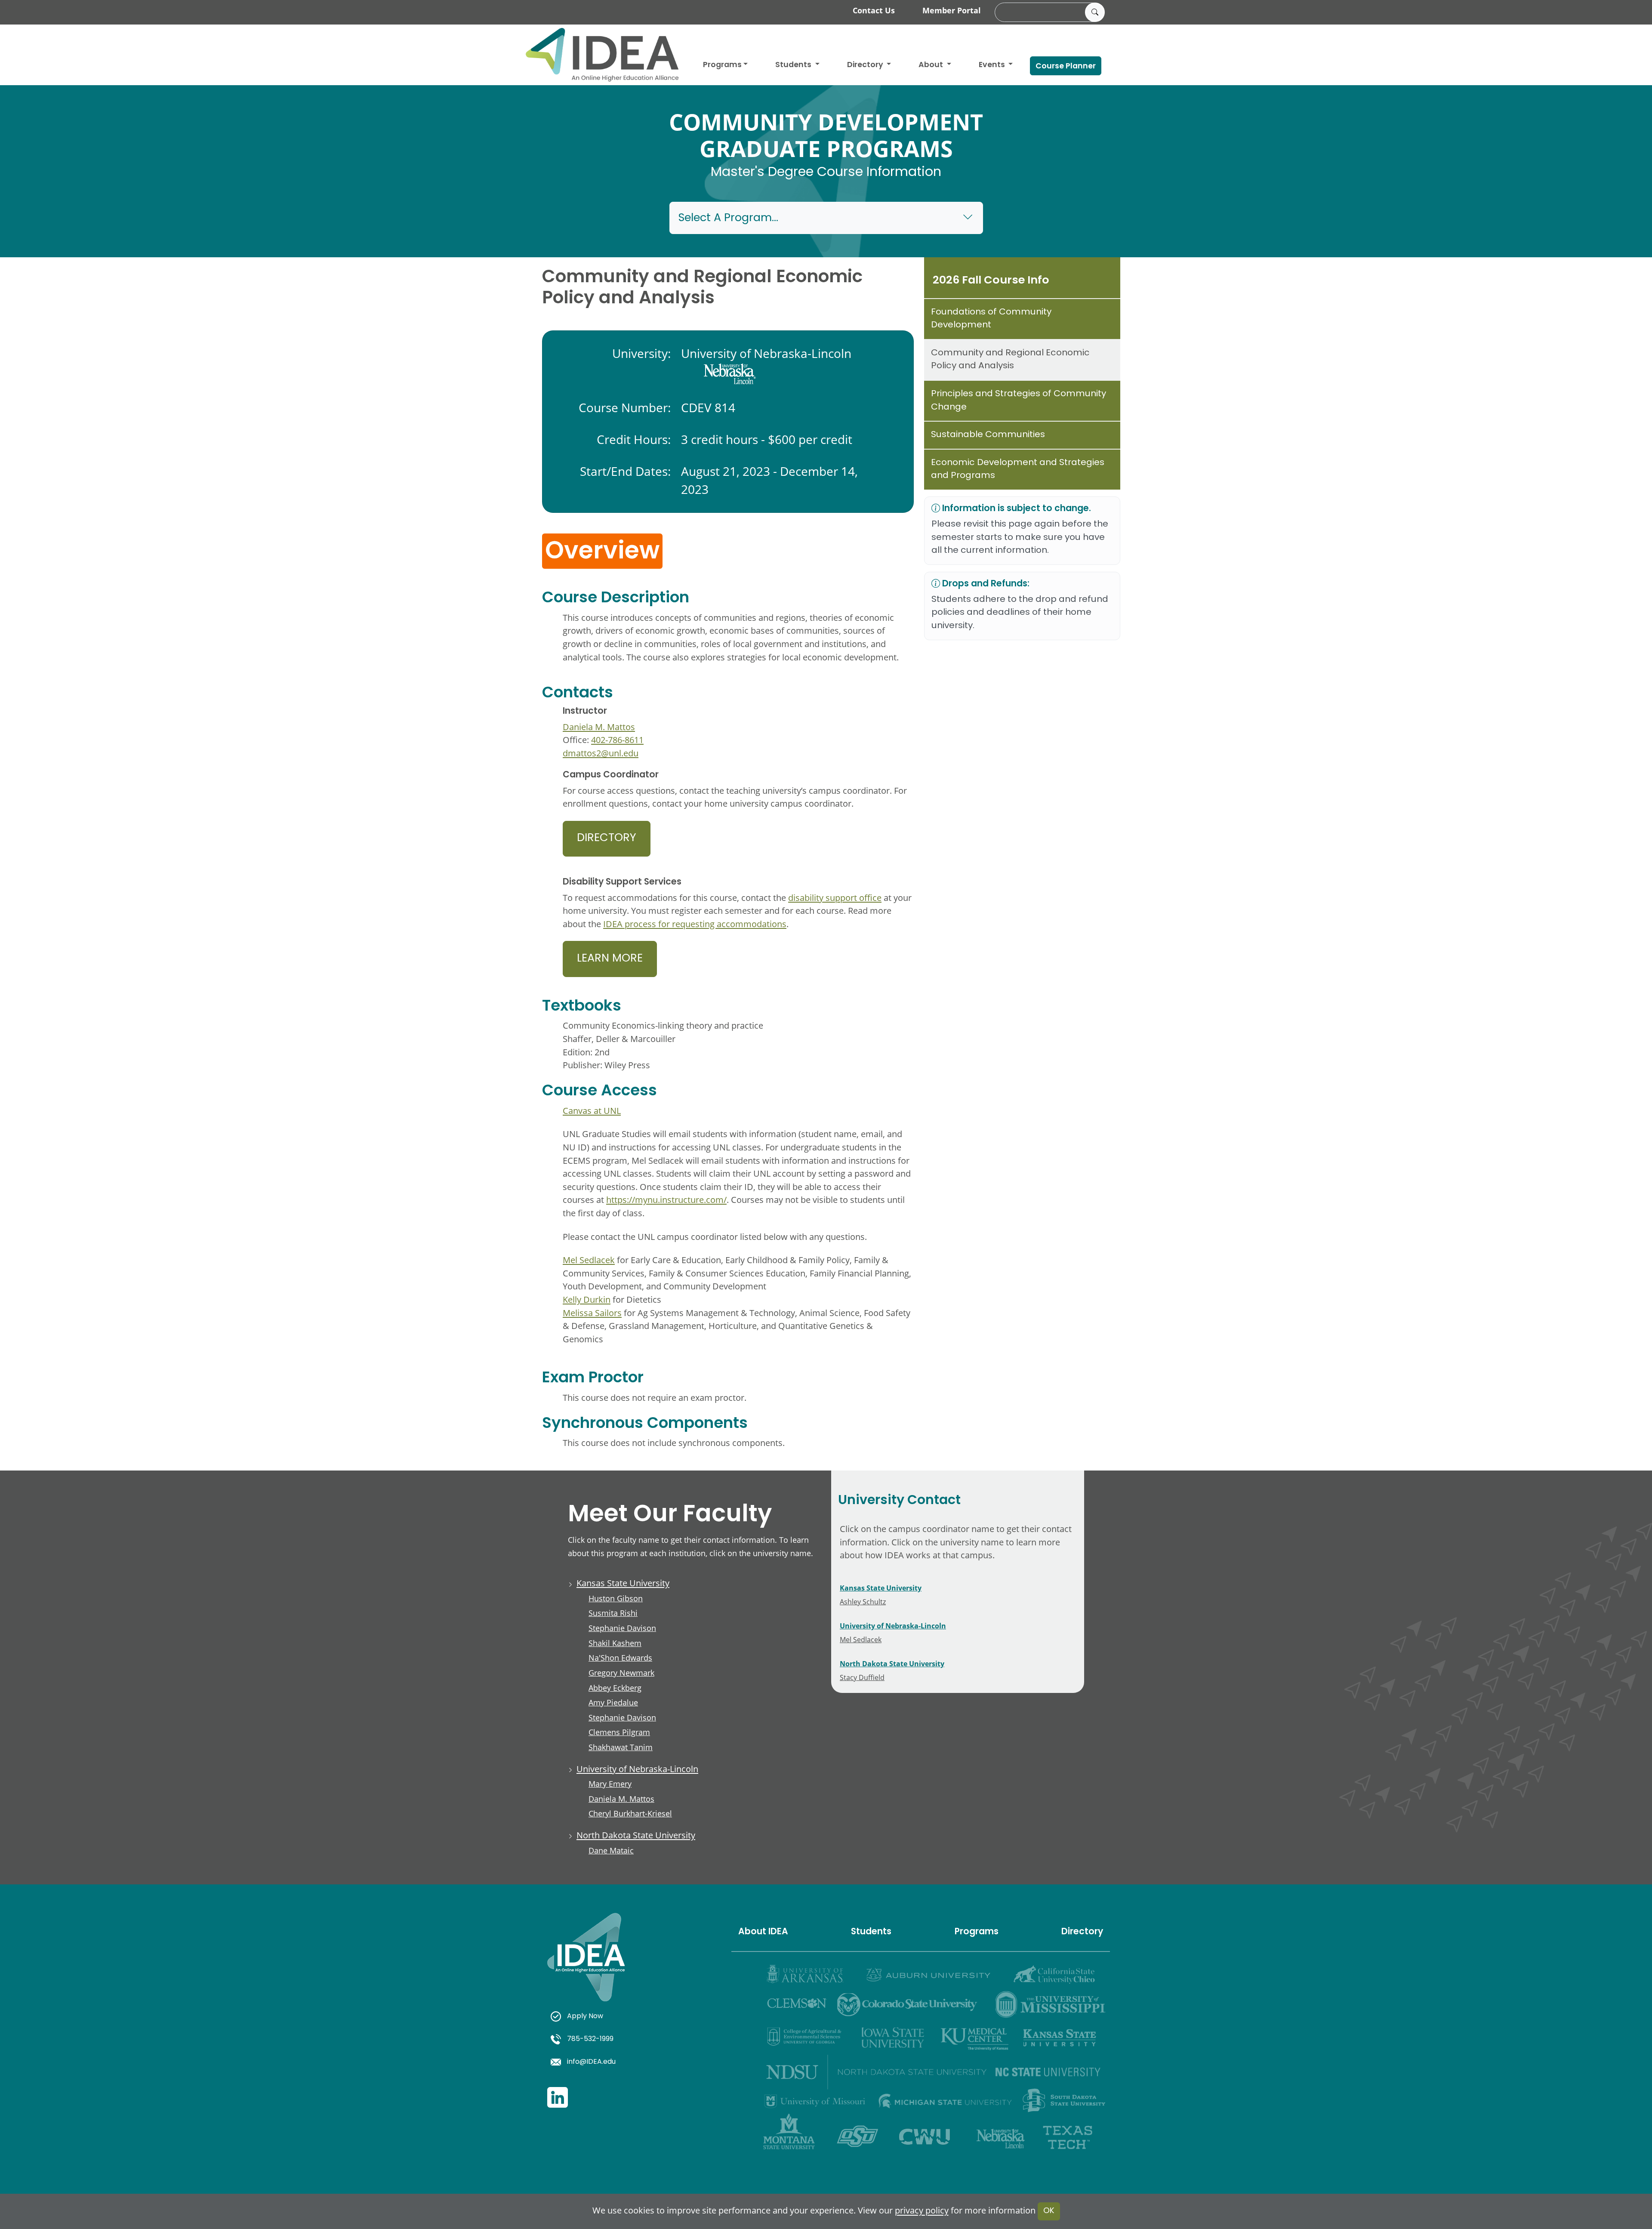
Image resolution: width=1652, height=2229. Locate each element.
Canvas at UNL (592, 1111)
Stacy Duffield (862, 1677)
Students (794, 65)
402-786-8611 (617, 740)
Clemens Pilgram (619, 1732)
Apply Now (585, 2016)
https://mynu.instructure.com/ (666, 1200)
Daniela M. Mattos (599, 727)
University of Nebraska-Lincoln (637, 1769)
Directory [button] (866, 65)
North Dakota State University (636, 1835)
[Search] (1095, 12)
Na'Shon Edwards (620, 1658)
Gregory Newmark (621, 1673)
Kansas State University (623, 1583)
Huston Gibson (616, 1598)
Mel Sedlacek (589, 1260)
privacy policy (922, 2211)
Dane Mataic (611, 1850)
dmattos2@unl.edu (601, 753)
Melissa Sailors (592, 1313)
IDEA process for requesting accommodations (695, 924)
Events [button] (993, 65)
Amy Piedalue (613, 1702)
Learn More (610, 959)
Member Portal (952, 10)
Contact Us (874, 10)
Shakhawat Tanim (621, 1747)
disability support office (835, 898)
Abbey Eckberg (615, 1688)
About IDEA (763, 1932)
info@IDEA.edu (591, 2062)
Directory (607, 839)
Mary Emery (610, 1784)
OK (1049, 2211)
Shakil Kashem (615, 1643)
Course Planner (1066, 66)
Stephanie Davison (622, 1628)
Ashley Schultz (863, 1602)
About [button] (932, 65)
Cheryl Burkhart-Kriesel (630, 1813)
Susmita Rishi (613, 1613)
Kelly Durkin (587, 1299)
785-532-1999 (590, 2039)
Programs (722, 65)
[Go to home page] (602, 55)
